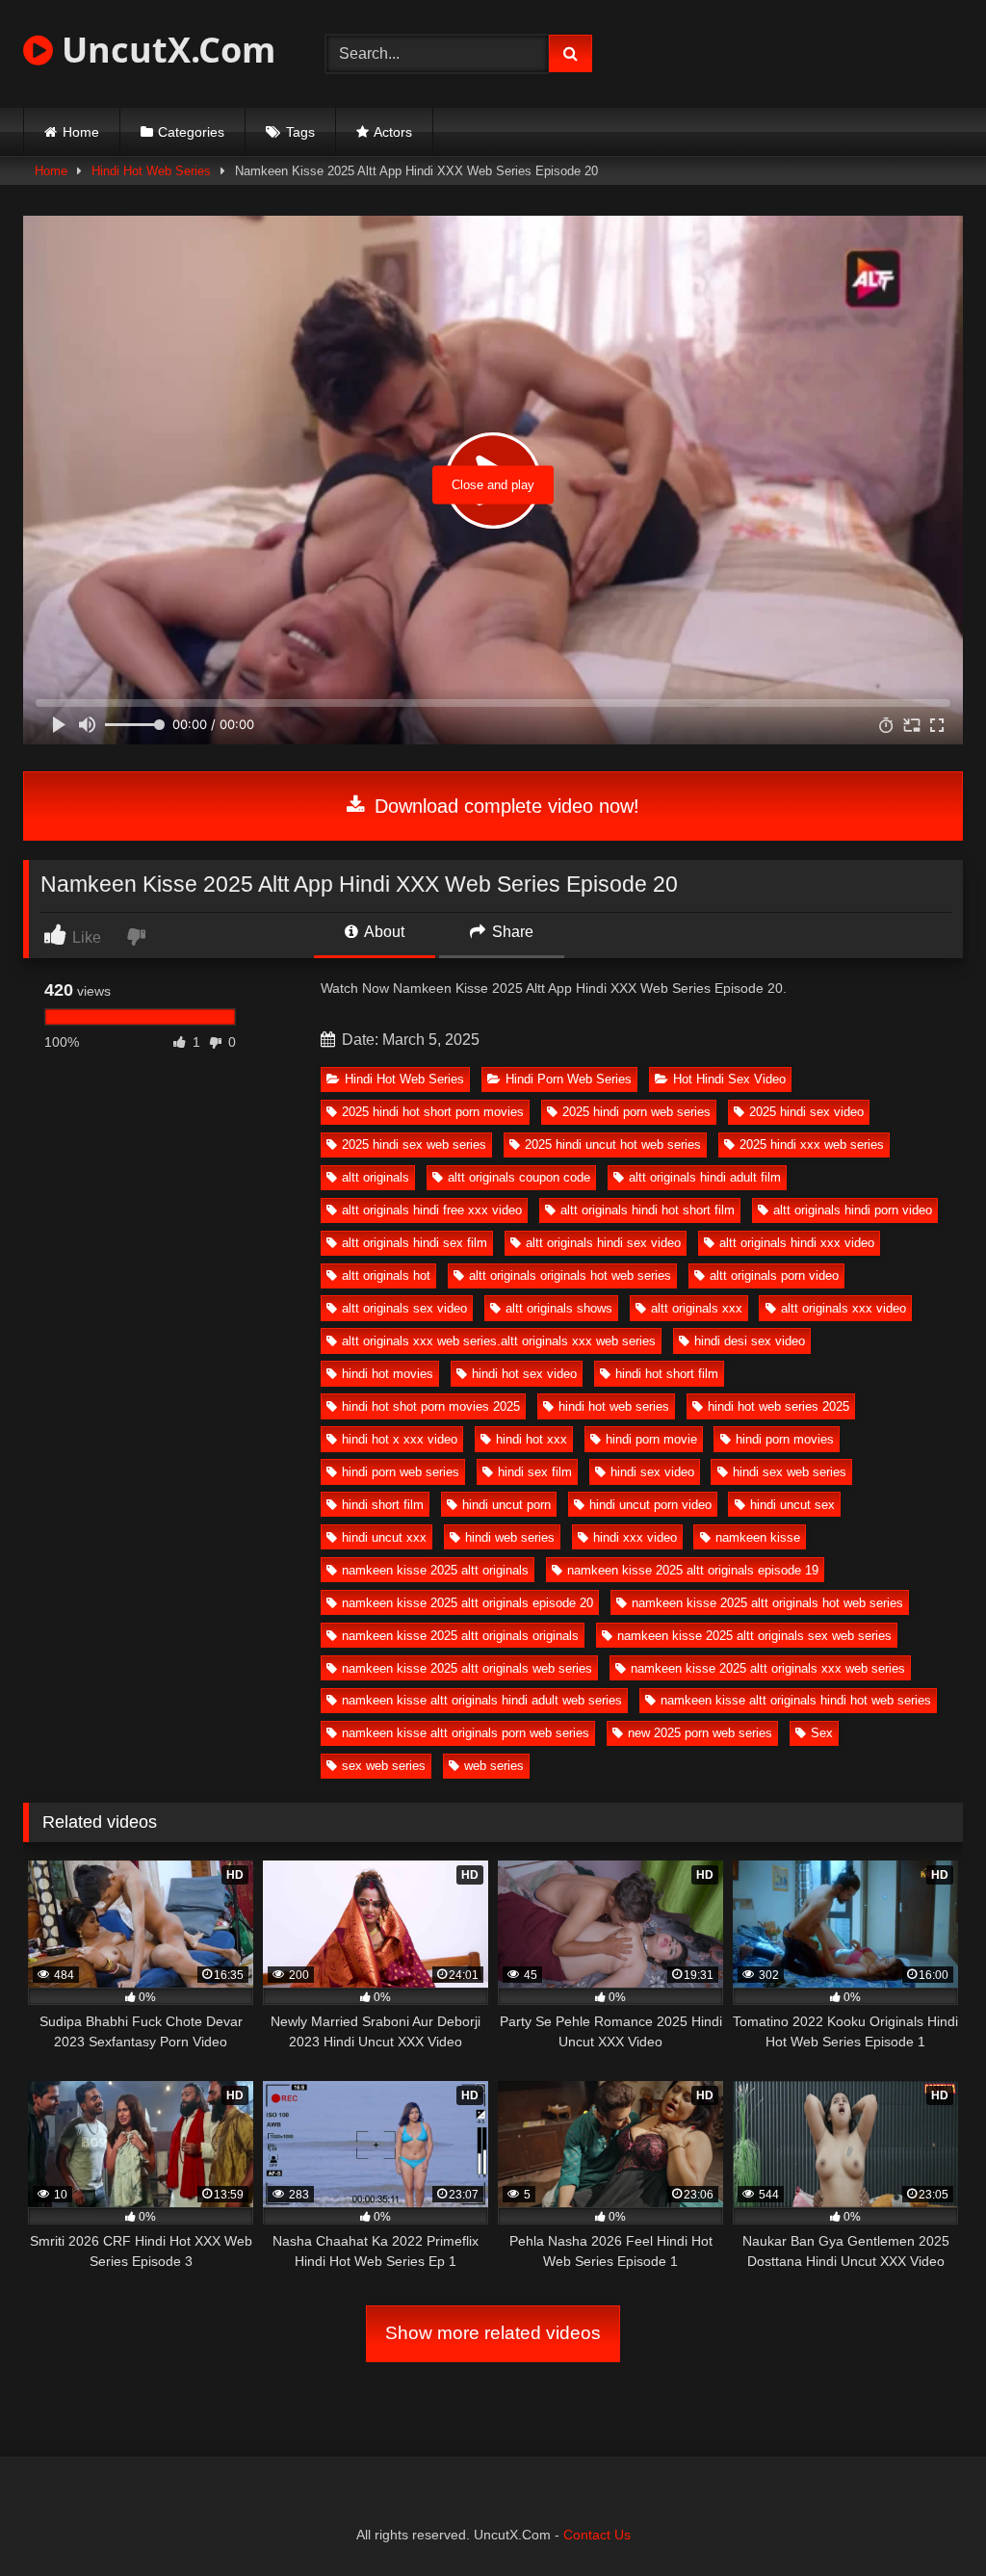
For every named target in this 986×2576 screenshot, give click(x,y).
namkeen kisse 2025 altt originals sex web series (754, 1636)
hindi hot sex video (524, 1374)
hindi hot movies (388, 1374)
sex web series (384, 1766)
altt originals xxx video (843, 1308)
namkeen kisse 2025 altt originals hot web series (767, 1603)
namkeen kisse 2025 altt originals (435, 1570)
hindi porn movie (651, 1439)
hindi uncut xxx (384, 1537)
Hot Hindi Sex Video (729, 1079)
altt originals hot (386, 1275)
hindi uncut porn (506, 1505)
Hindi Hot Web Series (151, 171)
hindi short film (383, 1505)
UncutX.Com (164, 50)
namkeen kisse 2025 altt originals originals (460, 1636)
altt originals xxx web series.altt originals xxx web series (499, 1341)
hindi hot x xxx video (400, 1439)
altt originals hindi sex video (603, 1243)
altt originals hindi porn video (853, 1210)
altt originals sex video (404, 1308)
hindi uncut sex (792, 1505)
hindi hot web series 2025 (778, 1406)
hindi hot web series (614, 1406)
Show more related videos (493, 2333)
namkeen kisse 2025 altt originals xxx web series (768, 1668)
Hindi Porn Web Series (569, 1079)
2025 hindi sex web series (414, 1145)
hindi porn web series (401, 1472)
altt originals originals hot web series (570, 1275)
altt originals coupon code (519, 1177)
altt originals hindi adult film (705, 1177)
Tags (300, 132)
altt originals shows (559, 1308)
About (383, 932)
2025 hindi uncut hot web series (613, 1145)
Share (511, 932)
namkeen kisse (758, 1537)
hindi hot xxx (532, 1439)
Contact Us (597, 2535)
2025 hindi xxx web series (812, 1145)
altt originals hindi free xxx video (432, 1210)
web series (494, 1766)
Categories (191, 132)
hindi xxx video (635, 1537)
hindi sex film (535, 1472)
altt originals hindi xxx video (797, 1243)
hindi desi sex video (750, 1341)
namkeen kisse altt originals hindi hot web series (796, 1700)
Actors (393, 132)
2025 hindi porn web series (636, 1112)
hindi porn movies (785, 1439)
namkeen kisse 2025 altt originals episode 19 (693, 1570)
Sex (822, 1733)
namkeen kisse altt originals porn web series (466, 1733)
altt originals (376, 1177)
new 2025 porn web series (700, 1733)
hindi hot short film (667, 1374)
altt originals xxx (697, 1308)
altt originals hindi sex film (415, 1243)
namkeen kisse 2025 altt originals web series (467, 1668)
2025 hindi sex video (806, 1112)
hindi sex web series (790, 1472)
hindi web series (510, 1537)
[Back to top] (926, 2519)
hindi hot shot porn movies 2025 (431, 1406)
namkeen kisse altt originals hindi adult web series (482, 1700)
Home (81, 132)
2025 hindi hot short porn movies (433, 1112)
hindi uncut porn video (650, 1505)
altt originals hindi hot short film (648, 1210)
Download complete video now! (504, 806)
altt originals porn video (774, 1275)
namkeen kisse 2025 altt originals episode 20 (467, 1603)
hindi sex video (652, 1472)
